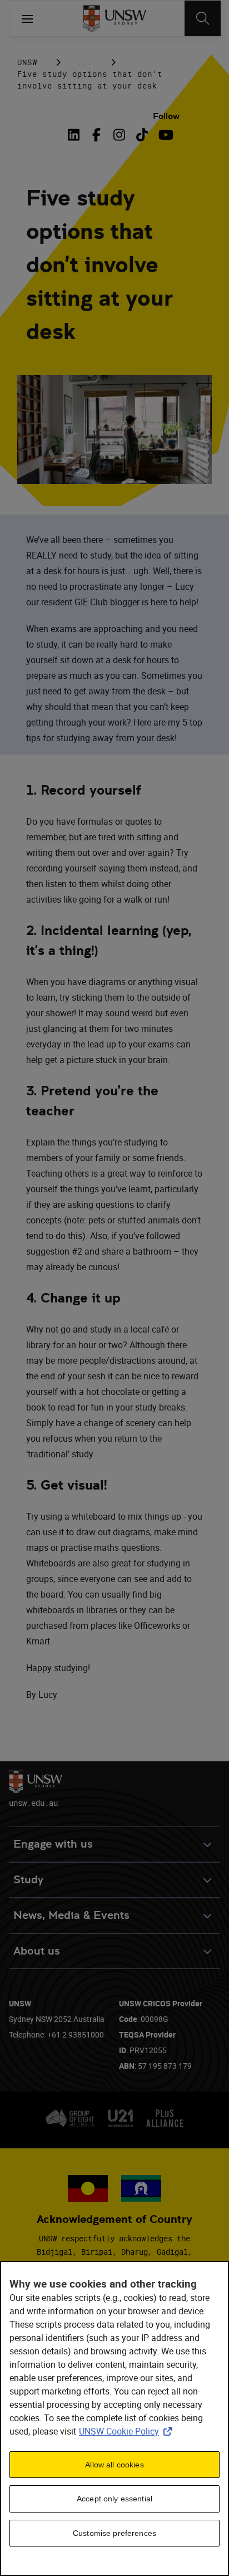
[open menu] (27, 18)
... (85, 62)
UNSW (27, 62)
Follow (166, 116)
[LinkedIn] (76, 135)
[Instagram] (119, 135)
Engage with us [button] (53, 1844)
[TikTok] (142, 135)
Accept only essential (114, 2499)
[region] (114, 2418)
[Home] (115, 18)
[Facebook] (96, 135)
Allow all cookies (114, 2465)
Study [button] (28, 1880)
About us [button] (37, 1951)
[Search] (203, 18)
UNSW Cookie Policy (128, 2431)
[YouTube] (165, 135)
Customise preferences (114, 2533)
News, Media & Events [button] (71, 1915)
